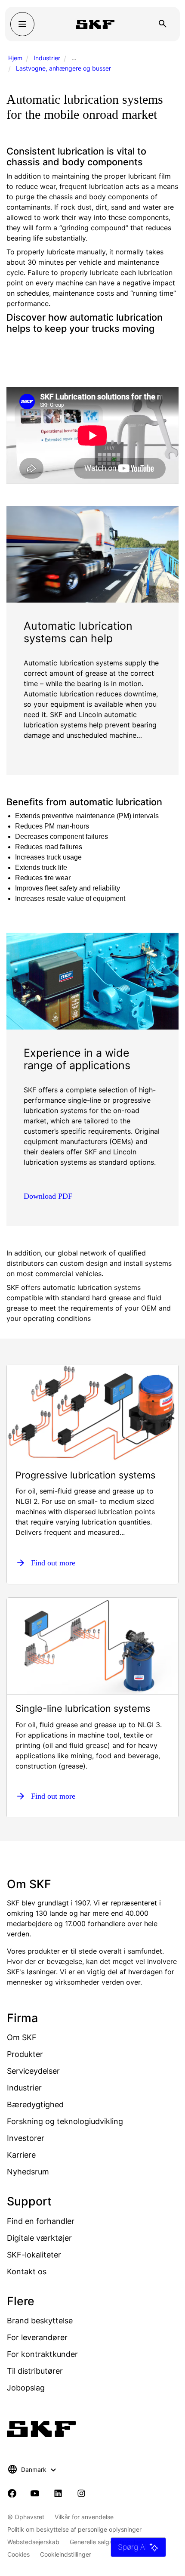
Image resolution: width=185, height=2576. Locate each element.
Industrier (47, 58)
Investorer (26, 2138)
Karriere (21, 2155)
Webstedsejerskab (33, 2542)
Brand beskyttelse (40, 2321)
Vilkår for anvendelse (84, 2517)
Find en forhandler (41, 2221)
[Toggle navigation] (22, 24)
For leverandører (37, 2337)
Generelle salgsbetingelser (107, 2542)
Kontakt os (27, 2271)
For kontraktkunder (42, 2354)
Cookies (18, 2554)
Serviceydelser (33, 2071)
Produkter (25, 2054)
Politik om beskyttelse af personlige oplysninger (74, 2529)
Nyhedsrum (28, 2172)
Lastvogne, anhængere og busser (63, 68)
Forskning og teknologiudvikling (65, 2121)
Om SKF (22, 2037)
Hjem (15, 58)
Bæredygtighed (35, 2104)
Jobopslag (26, 2388)
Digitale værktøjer (39, 2238)
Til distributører (35, 2371)
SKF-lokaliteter (34, 2255)
